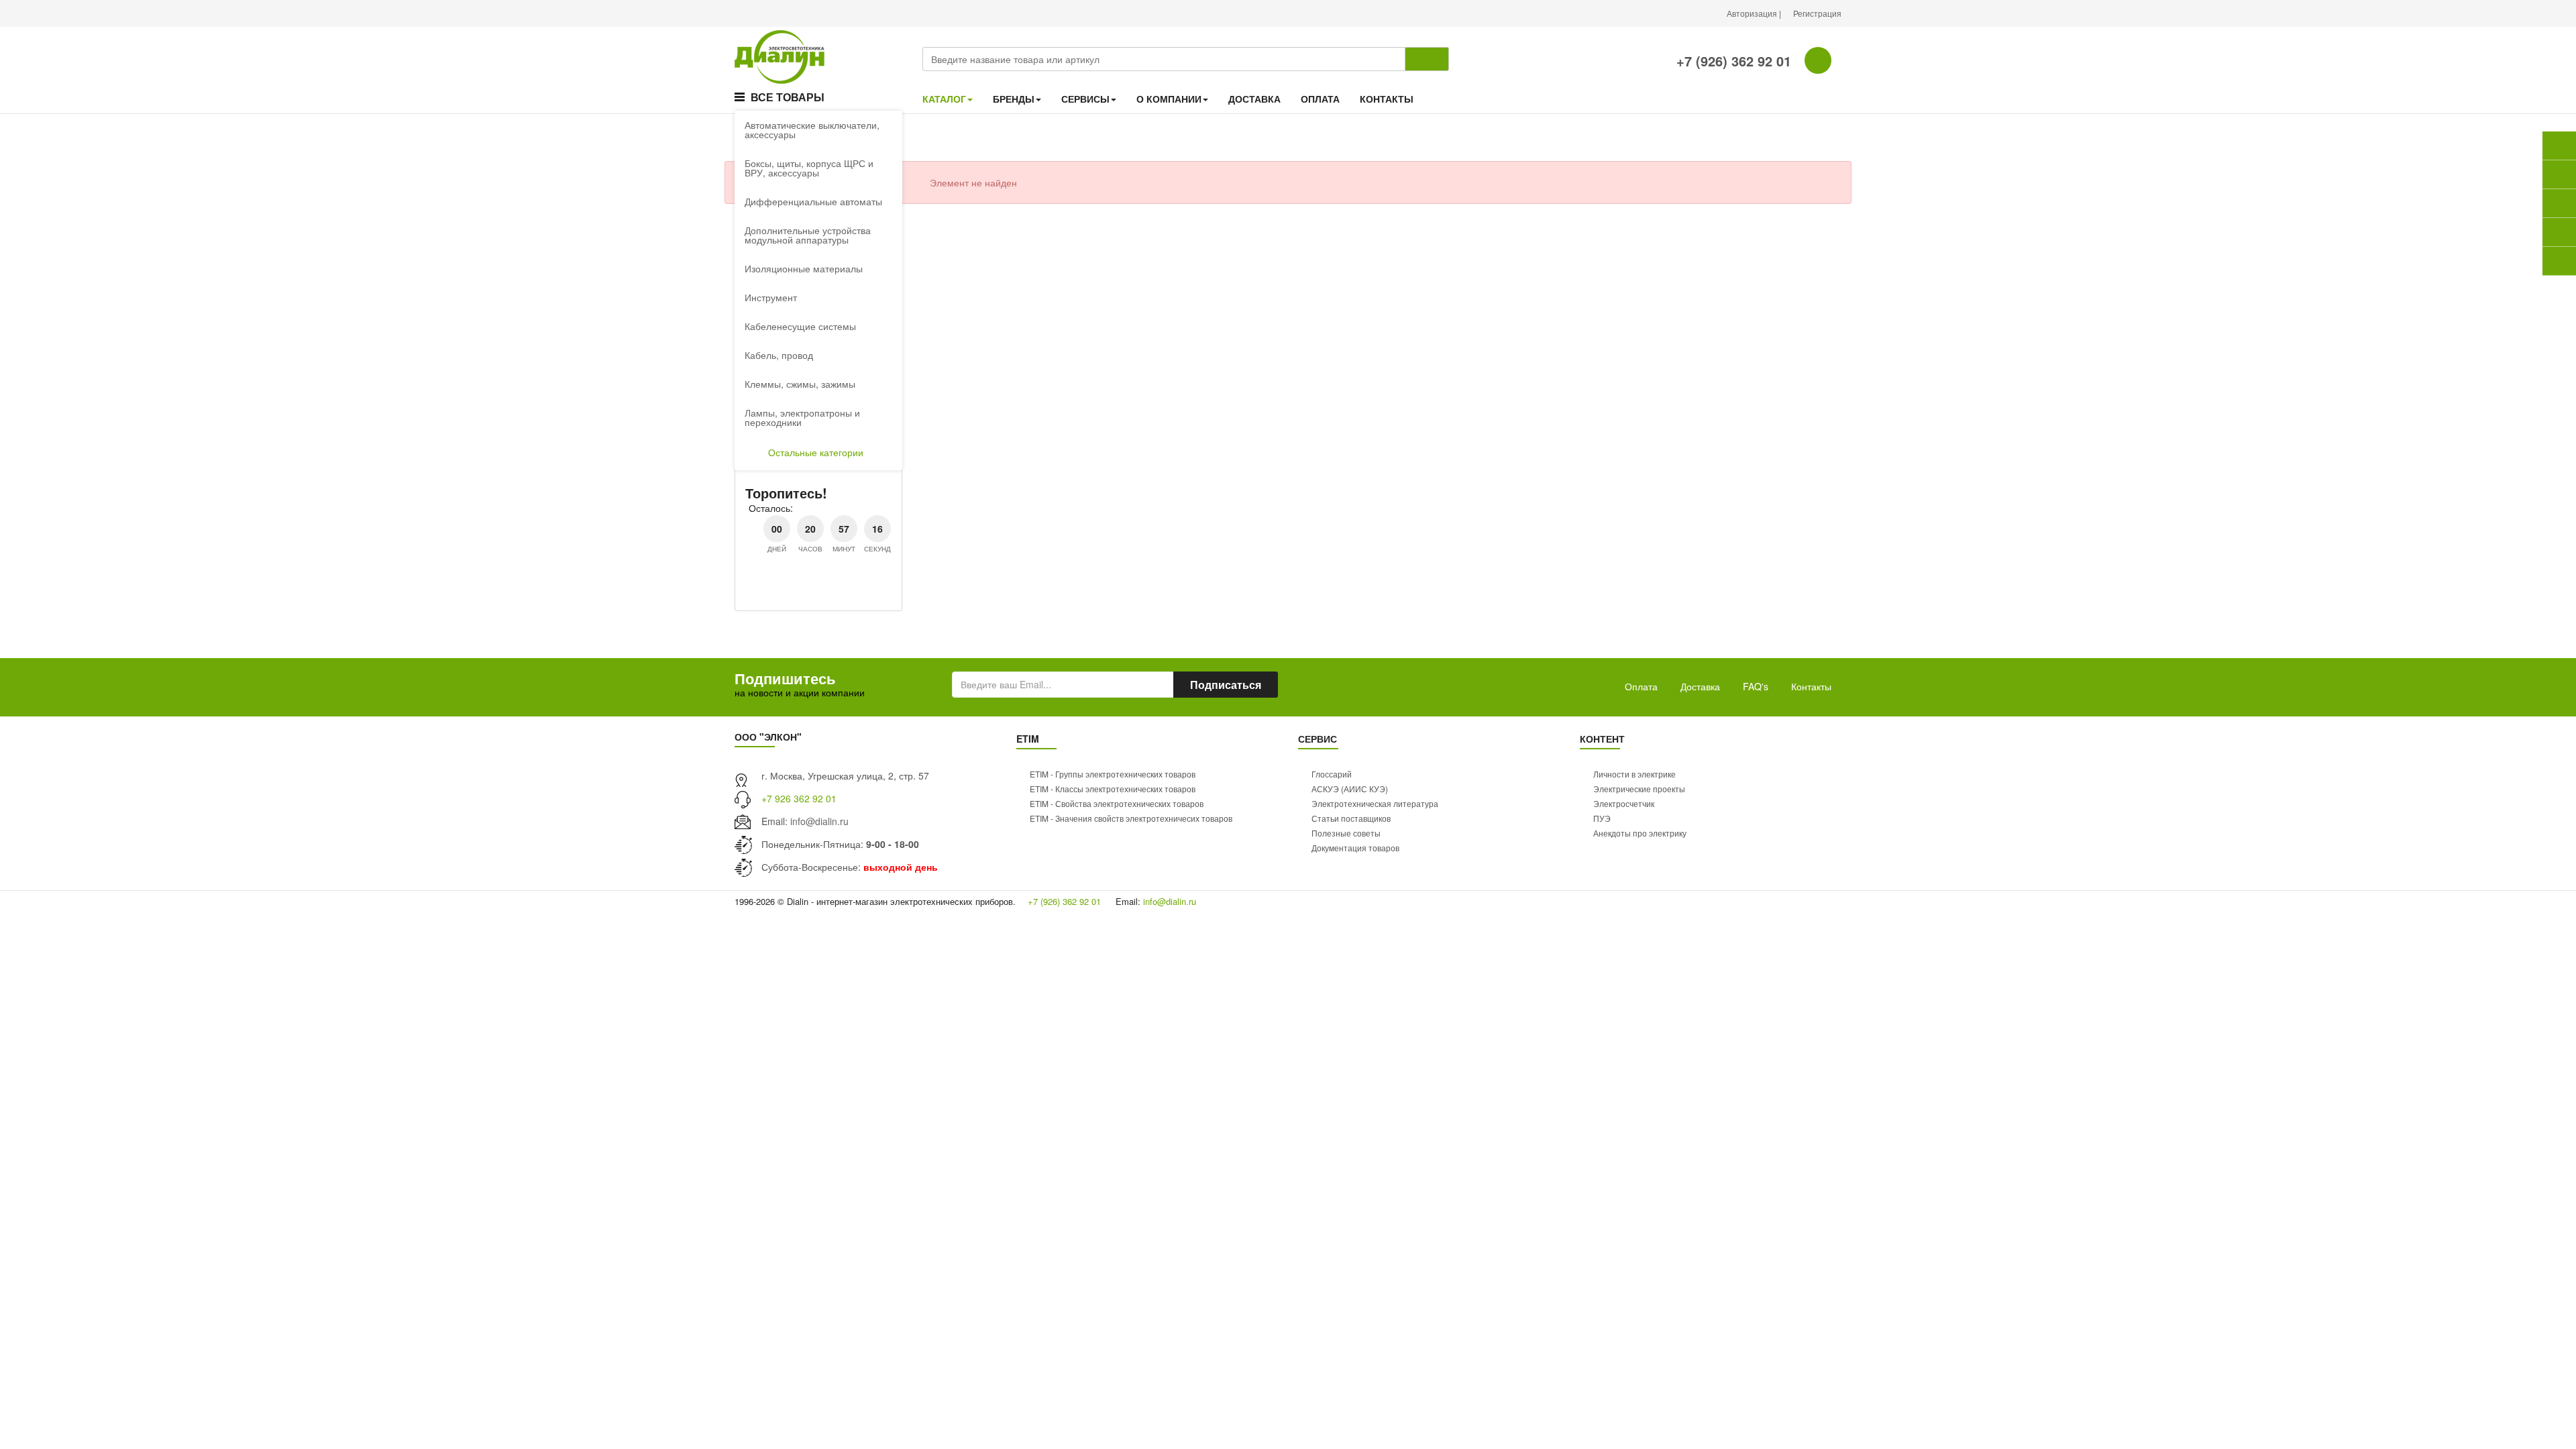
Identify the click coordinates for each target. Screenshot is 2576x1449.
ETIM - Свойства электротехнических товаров (1117, 803)
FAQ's (1756, 686)
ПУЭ (1602, 818)
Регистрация (1817, 13)
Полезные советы (1346, 833)
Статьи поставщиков (1351, 818)
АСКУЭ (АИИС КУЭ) (1350, 789)
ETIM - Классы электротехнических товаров (1113, 789)
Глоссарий (1332, 774)
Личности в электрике (1634, 774)
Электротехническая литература (1375, 803)
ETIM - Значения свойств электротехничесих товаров (1131, 818)
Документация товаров (1355, 848)
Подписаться (1226, 685)
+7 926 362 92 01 (799, 798)
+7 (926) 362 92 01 (1732, 61)
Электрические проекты (1639, 789)
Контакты (1811, 686)
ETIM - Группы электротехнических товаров (1113, 774)
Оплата (1641, 686)
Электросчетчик (1624, 803)
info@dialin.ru (819, 821)
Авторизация (1753, 13)
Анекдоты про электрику (1640, 833)
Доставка (1700, 686)
